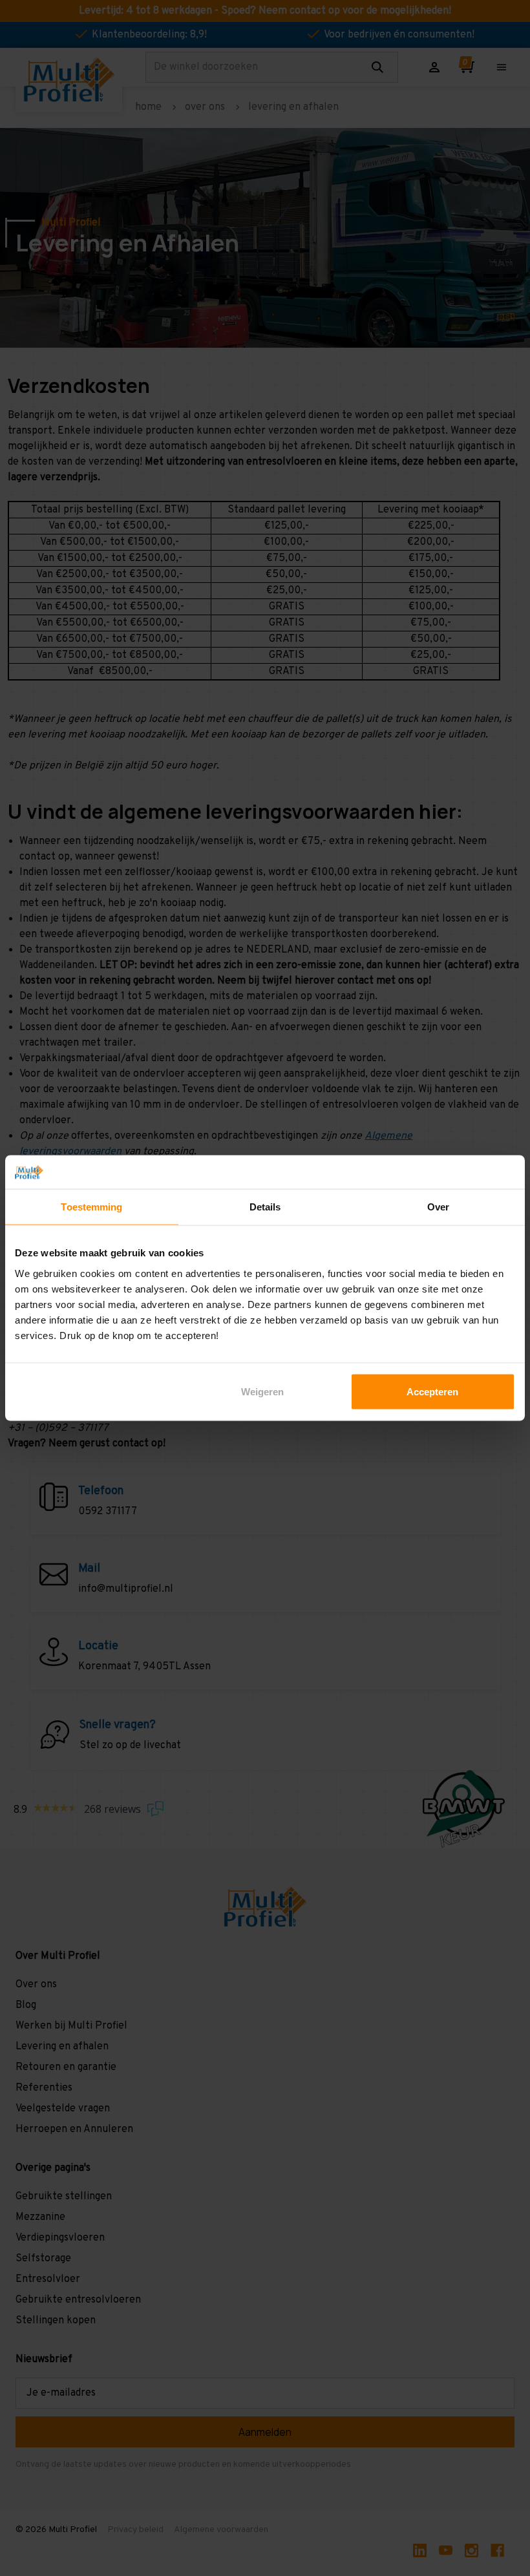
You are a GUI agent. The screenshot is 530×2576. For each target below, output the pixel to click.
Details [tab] (265, 1207)
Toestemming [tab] (91, 1207)
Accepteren (432, 1391)
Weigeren (262, 1391)
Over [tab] (438, 1207)
